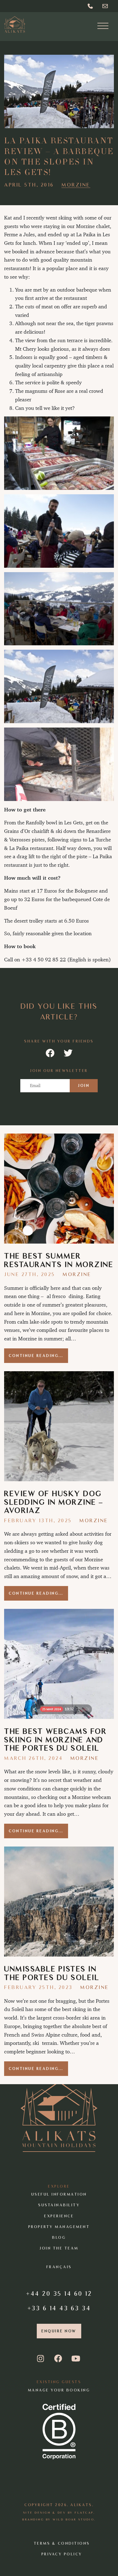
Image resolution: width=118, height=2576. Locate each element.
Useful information (59, 2194)
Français (59, 2267)
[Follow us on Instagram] (42, 2359)
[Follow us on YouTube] (76, 2359)
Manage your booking (59, 2390)
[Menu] (103, 27)
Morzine (76, 185)
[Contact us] (106, 6)
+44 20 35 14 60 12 (59, 2293)
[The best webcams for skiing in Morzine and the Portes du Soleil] (59, 1664)
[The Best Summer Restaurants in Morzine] (59, 1189)
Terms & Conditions (62, 2543)
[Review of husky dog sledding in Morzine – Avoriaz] (59, 1426)
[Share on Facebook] (50, 1053)
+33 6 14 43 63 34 (59, 2308)
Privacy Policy (62, 2554)
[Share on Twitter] (68, 1053)
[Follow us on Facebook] (59, 2359)
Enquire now (59, 2331)
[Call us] (91, 6)
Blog (59, 2238)
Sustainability (59, 2205)
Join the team (59, 2248)
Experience (59, 2216)
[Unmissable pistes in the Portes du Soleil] (59, 1902)
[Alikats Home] (15, 24)
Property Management (59, 2227)
